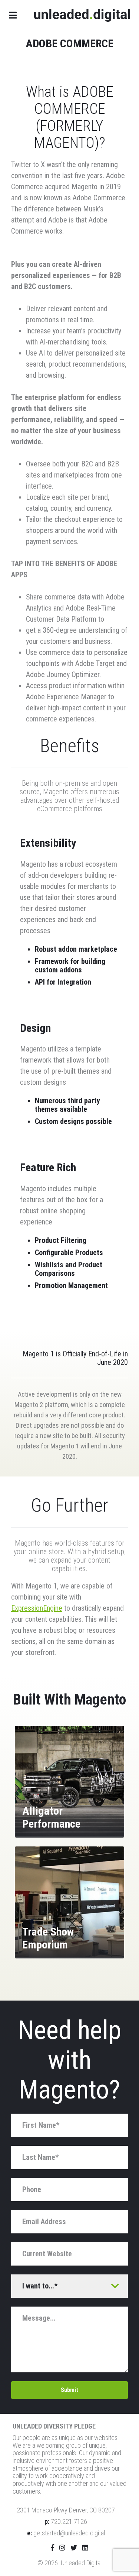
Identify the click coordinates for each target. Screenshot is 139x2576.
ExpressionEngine (37, 1608)
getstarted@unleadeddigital (69, 2533)
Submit (69, 2390)
